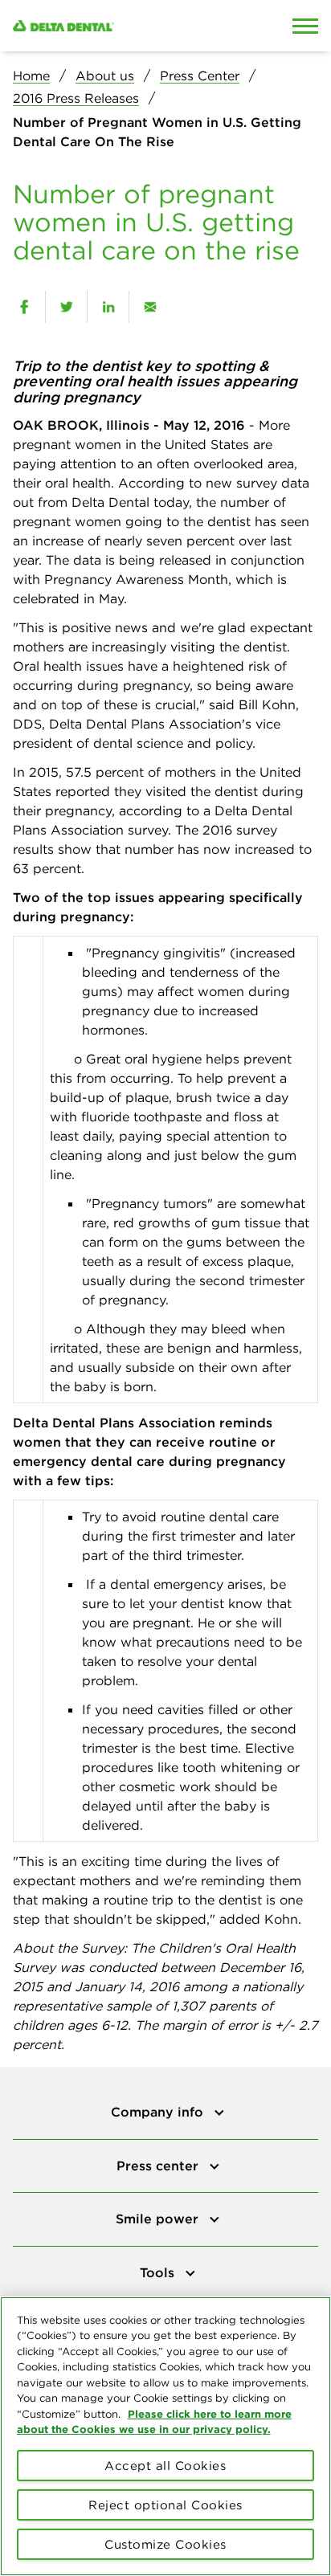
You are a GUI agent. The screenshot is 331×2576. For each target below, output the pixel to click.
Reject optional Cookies (165, 2505)
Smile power (159, 2219)
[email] (150, 307)
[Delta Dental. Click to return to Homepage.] (124, 26)
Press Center (200, 76)
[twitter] (66, 307)
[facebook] (24, 307)
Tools (159, 2272)
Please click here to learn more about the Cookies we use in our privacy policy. (154, 2422)
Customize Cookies (165, 2544)
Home (31, 76)
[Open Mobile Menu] (305, 26)
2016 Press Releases (76, 98)
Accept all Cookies (165, 2466)
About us (105, 76)
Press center (159, 2166)
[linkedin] (108, 307)
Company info (159, 2112)
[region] (165, 2436)
